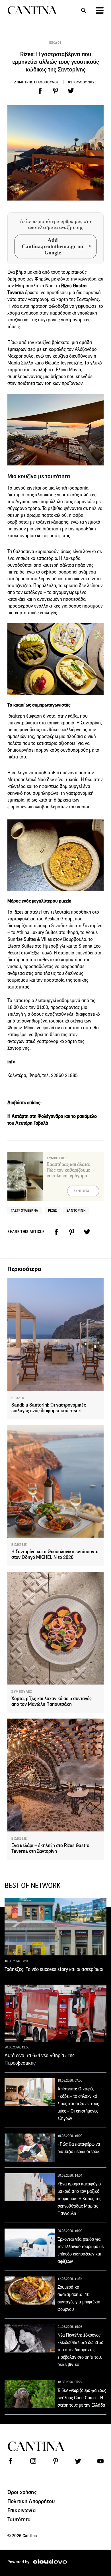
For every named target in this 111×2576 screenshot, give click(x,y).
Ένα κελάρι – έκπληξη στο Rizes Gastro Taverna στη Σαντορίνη (50, 1848)
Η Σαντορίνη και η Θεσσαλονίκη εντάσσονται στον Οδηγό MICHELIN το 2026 (55, 1554)
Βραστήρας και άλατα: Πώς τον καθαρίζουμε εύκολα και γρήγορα (68, 1170)
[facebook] (40, 91)
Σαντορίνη (76, 1210)
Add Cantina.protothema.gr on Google (53, 246)
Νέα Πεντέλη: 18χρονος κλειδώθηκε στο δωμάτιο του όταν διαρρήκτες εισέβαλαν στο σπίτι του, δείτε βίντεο (80, 2350)
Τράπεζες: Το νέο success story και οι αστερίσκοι (54, 1969)
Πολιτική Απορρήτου (31, 2501)
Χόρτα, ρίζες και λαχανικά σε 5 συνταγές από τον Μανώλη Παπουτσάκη (52, 1701)
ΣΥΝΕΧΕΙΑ (82, 1191)
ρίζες (53, 1210)
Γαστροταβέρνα (25, 1210)
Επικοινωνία (22, 2510)
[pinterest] (55, 91)
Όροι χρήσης (22, 2492)
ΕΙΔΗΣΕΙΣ (19, 1545)
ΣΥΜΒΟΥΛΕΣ (22, 1692)
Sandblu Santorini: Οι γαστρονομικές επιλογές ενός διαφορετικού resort (49, 1408)
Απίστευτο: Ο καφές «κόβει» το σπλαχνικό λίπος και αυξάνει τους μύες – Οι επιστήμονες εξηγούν (78, 2104)
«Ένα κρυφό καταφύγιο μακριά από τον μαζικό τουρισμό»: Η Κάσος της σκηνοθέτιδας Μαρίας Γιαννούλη (79, 2199)
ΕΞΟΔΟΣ (55, 43)
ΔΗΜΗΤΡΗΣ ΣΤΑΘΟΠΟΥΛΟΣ (36, 82)
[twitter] (71, 91)
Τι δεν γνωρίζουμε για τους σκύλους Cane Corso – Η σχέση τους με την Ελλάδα (82, 2398)
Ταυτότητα (19, 2519)
